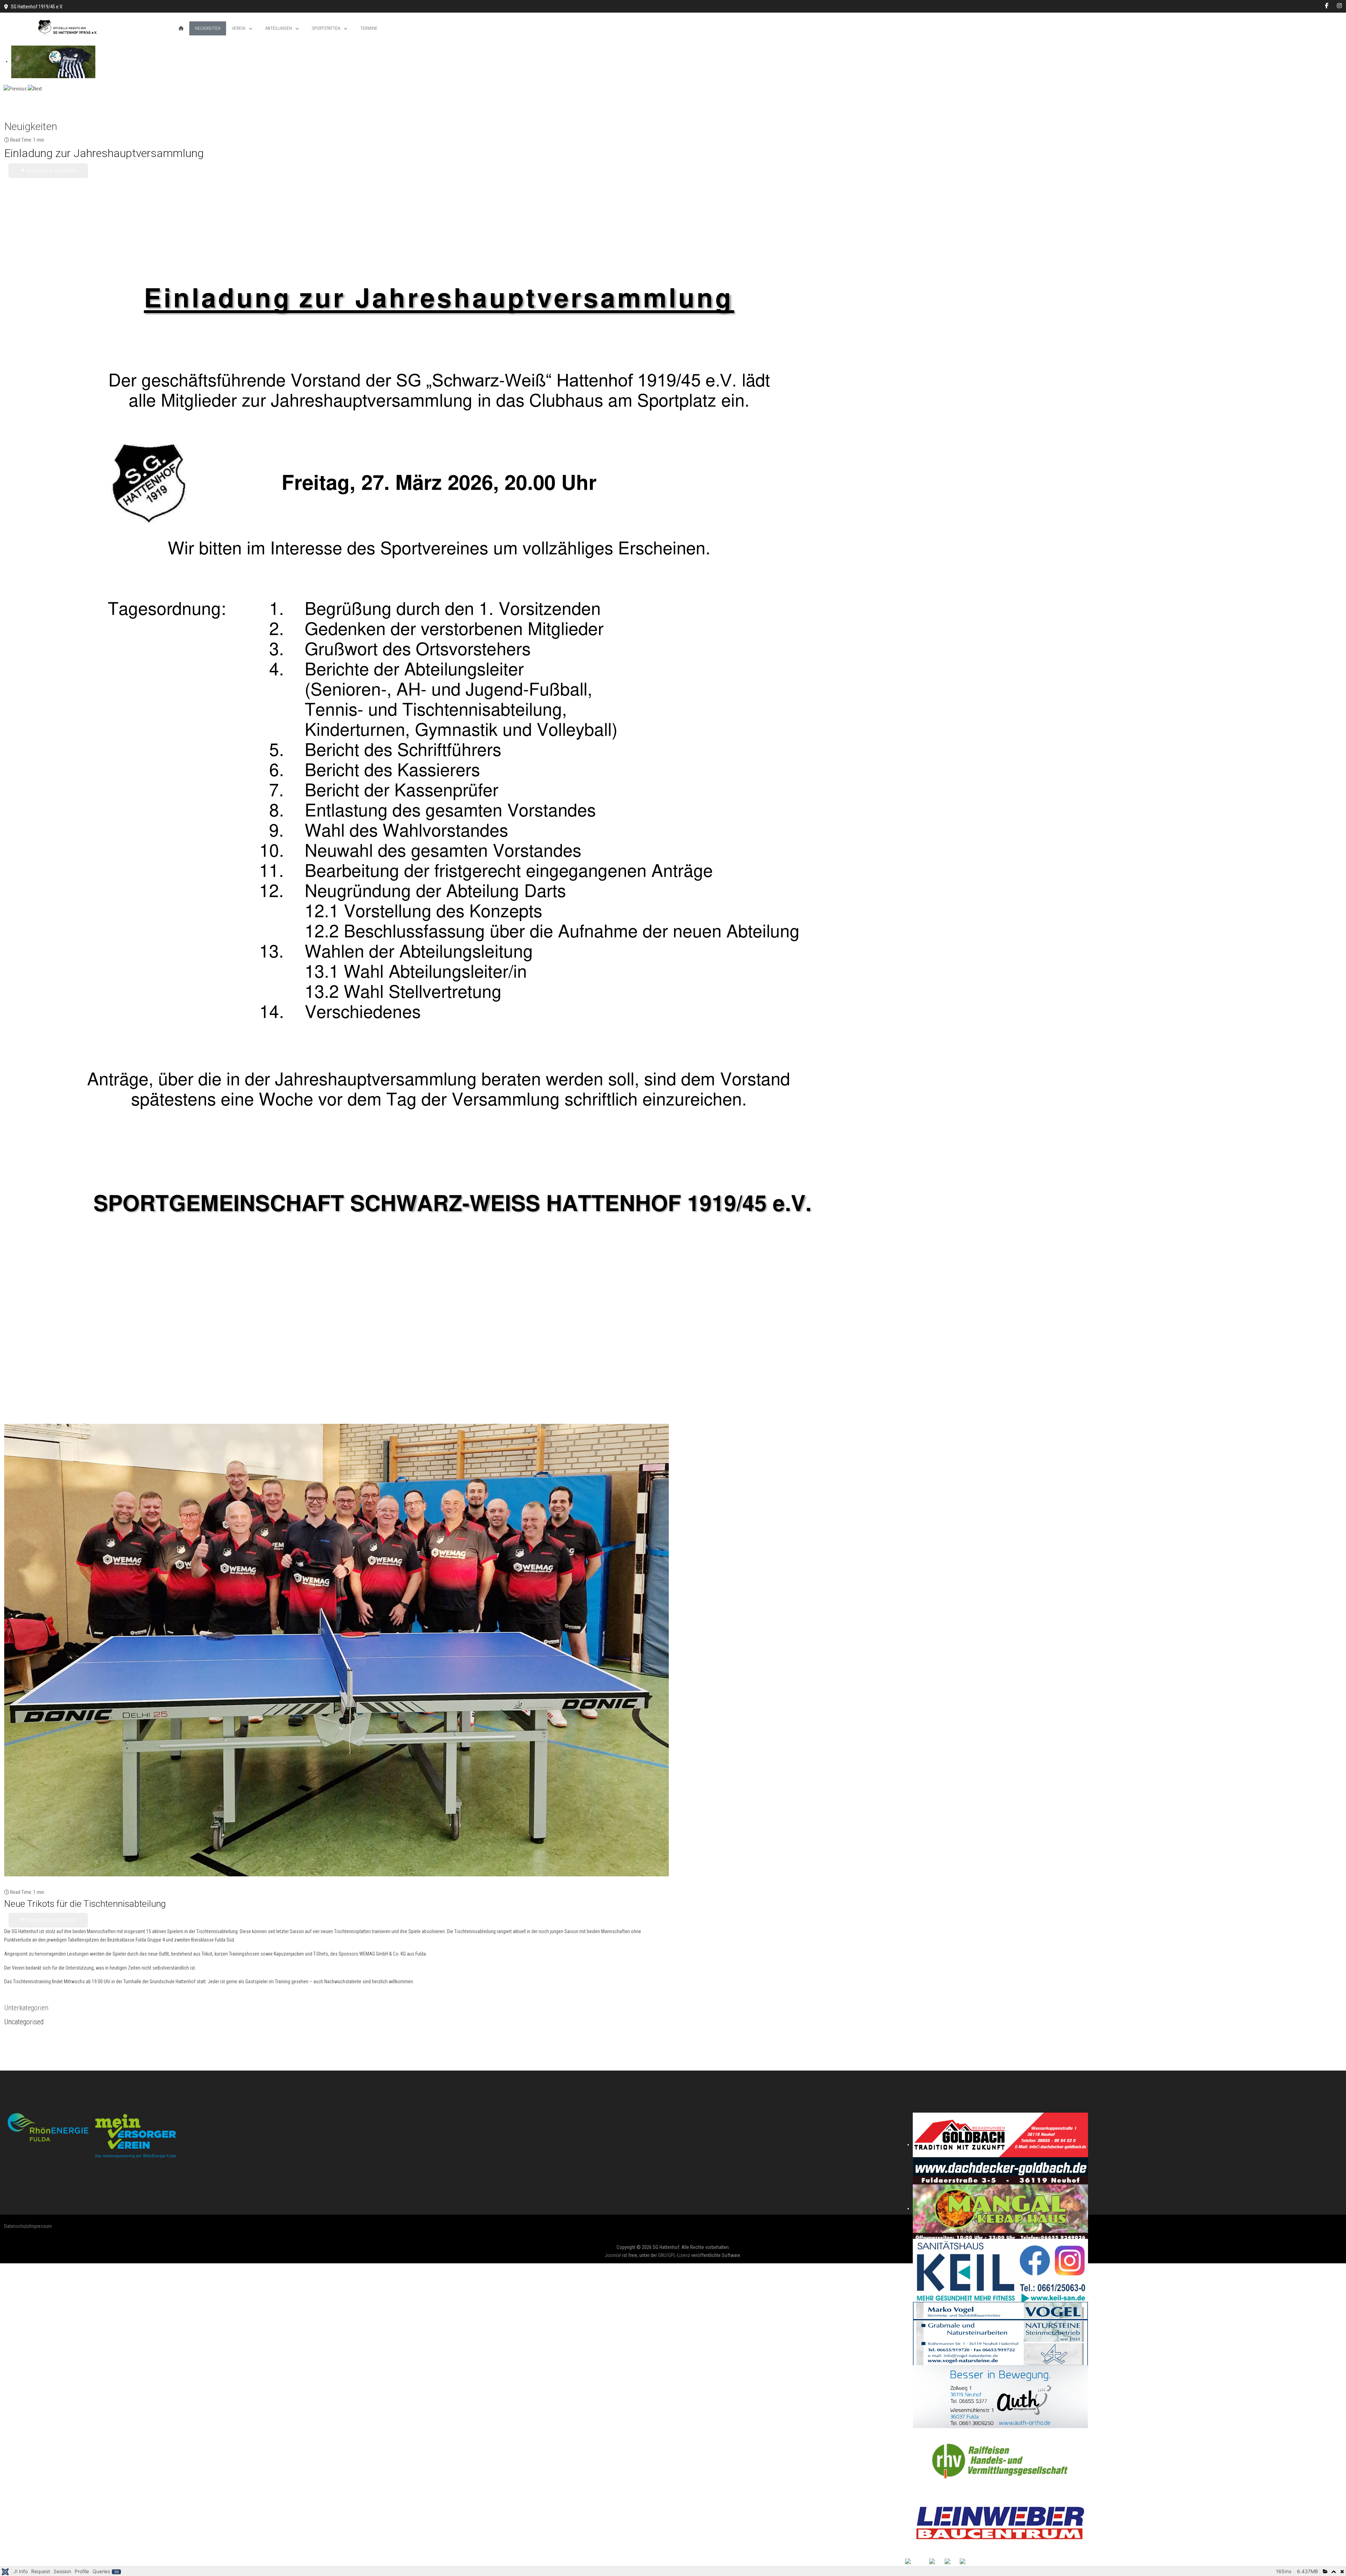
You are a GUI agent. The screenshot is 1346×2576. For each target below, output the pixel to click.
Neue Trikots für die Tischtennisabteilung (85, 1904)
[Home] (181, 28)
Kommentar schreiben (51, 171)
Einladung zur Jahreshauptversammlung (104, 153)
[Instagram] (1339, 6)
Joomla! (613, 2255)
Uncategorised (24, 2022)
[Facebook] (1327, 6)
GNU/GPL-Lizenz (674, 2255)
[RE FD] (92, 2135)
